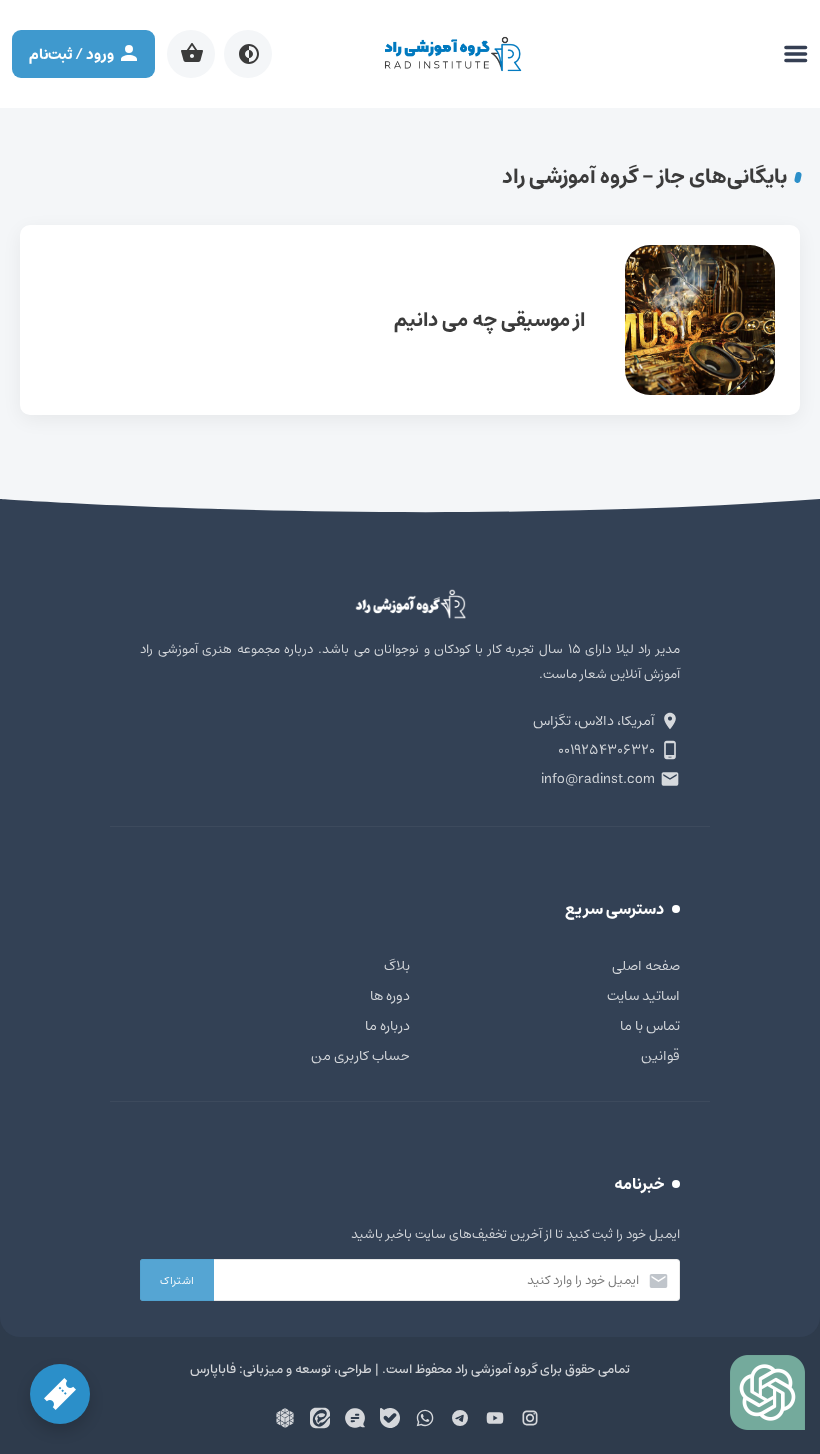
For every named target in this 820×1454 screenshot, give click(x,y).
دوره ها (390, 996)
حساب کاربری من (360, 1056)
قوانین (660, 1056)
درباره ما (387, 1026)
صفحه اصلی (646, 966)
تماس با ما (650, 1026)
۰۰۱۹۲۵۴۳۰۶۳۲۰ (606, 750)
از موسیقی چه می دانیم (410, 320)
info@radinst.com (598, 779)
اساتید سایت (643, 996)
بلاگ (397, 966)
